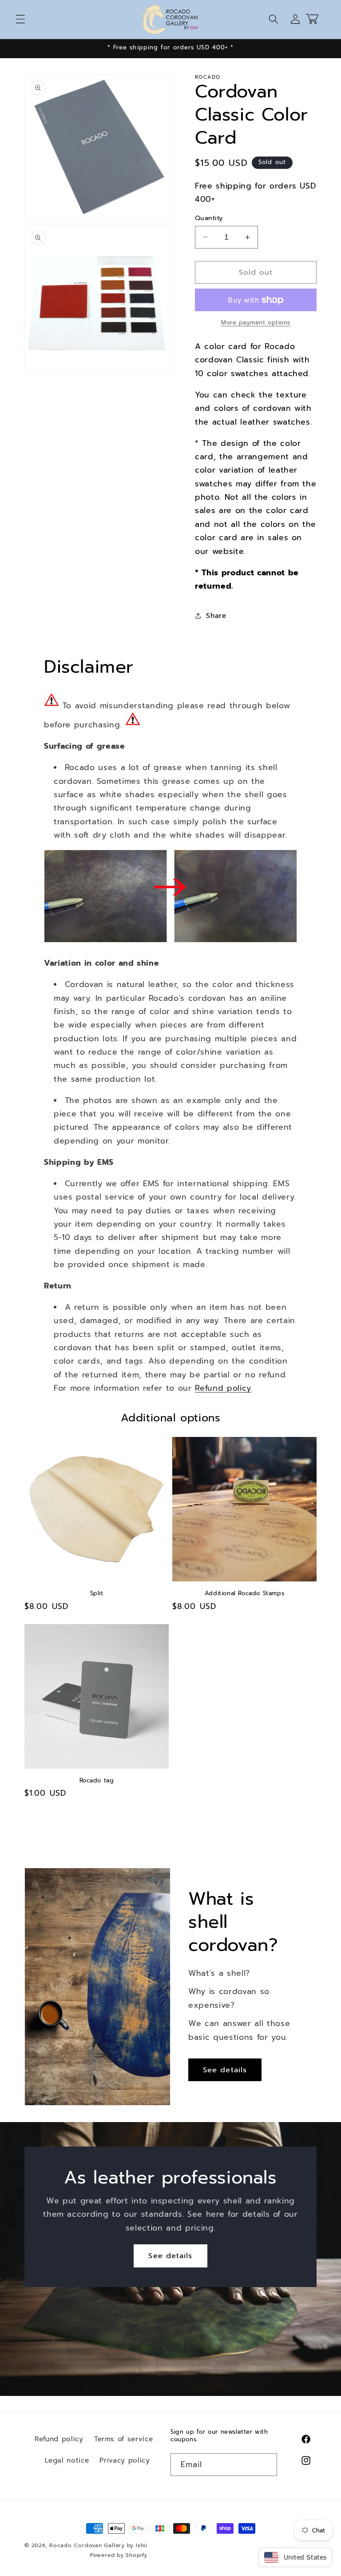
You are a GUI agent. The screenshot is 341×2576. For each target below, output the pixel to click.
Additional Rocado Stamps (244, 1594)
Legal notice (67, 2460)
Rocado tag (97, 1781)
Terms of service (124, 2439)
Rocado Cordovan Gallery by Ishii (98, 2545)
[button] (20, 19)
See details (225, 2070)
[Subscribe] (266, 2465)
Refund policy (223, 1388)
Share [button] (216, 616)
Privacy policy (125, 2460)
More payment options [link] (256, 323)
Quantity (209, 218)
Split (97, 1594)
